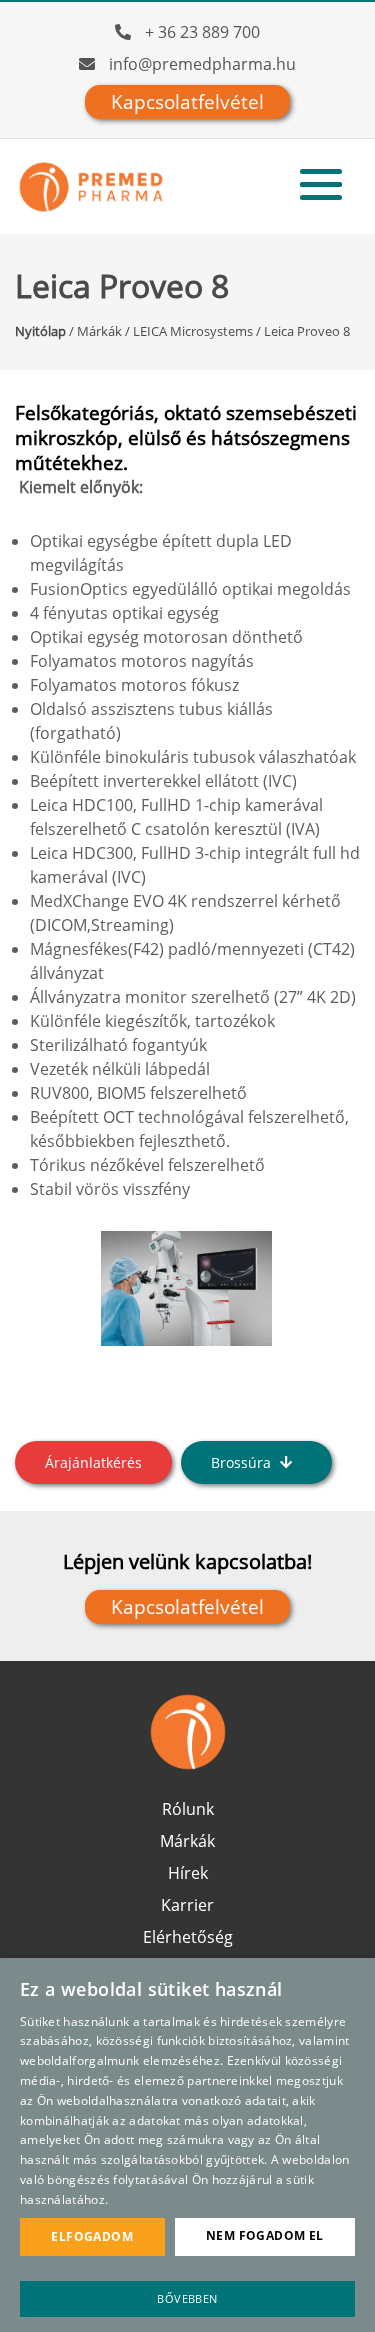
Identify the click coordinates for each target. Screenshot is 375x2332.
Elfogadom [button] (92, 2236)
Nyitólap (40, 331)
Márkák (99, 331)
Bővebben (187, 2298)
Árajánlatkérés (93, 1462)
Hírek (188, 1873)
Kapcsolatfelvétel (187, 102)
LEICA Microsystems (193, 331)
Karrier (187, 1905)
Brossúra (243, 1462)
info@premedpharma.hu (202, 64)
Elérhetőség (188, 1937)
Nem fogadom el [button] (265, 2235)
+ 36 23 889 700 (202, 32)
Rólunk (188, 1809)
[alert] (187, 2145)
